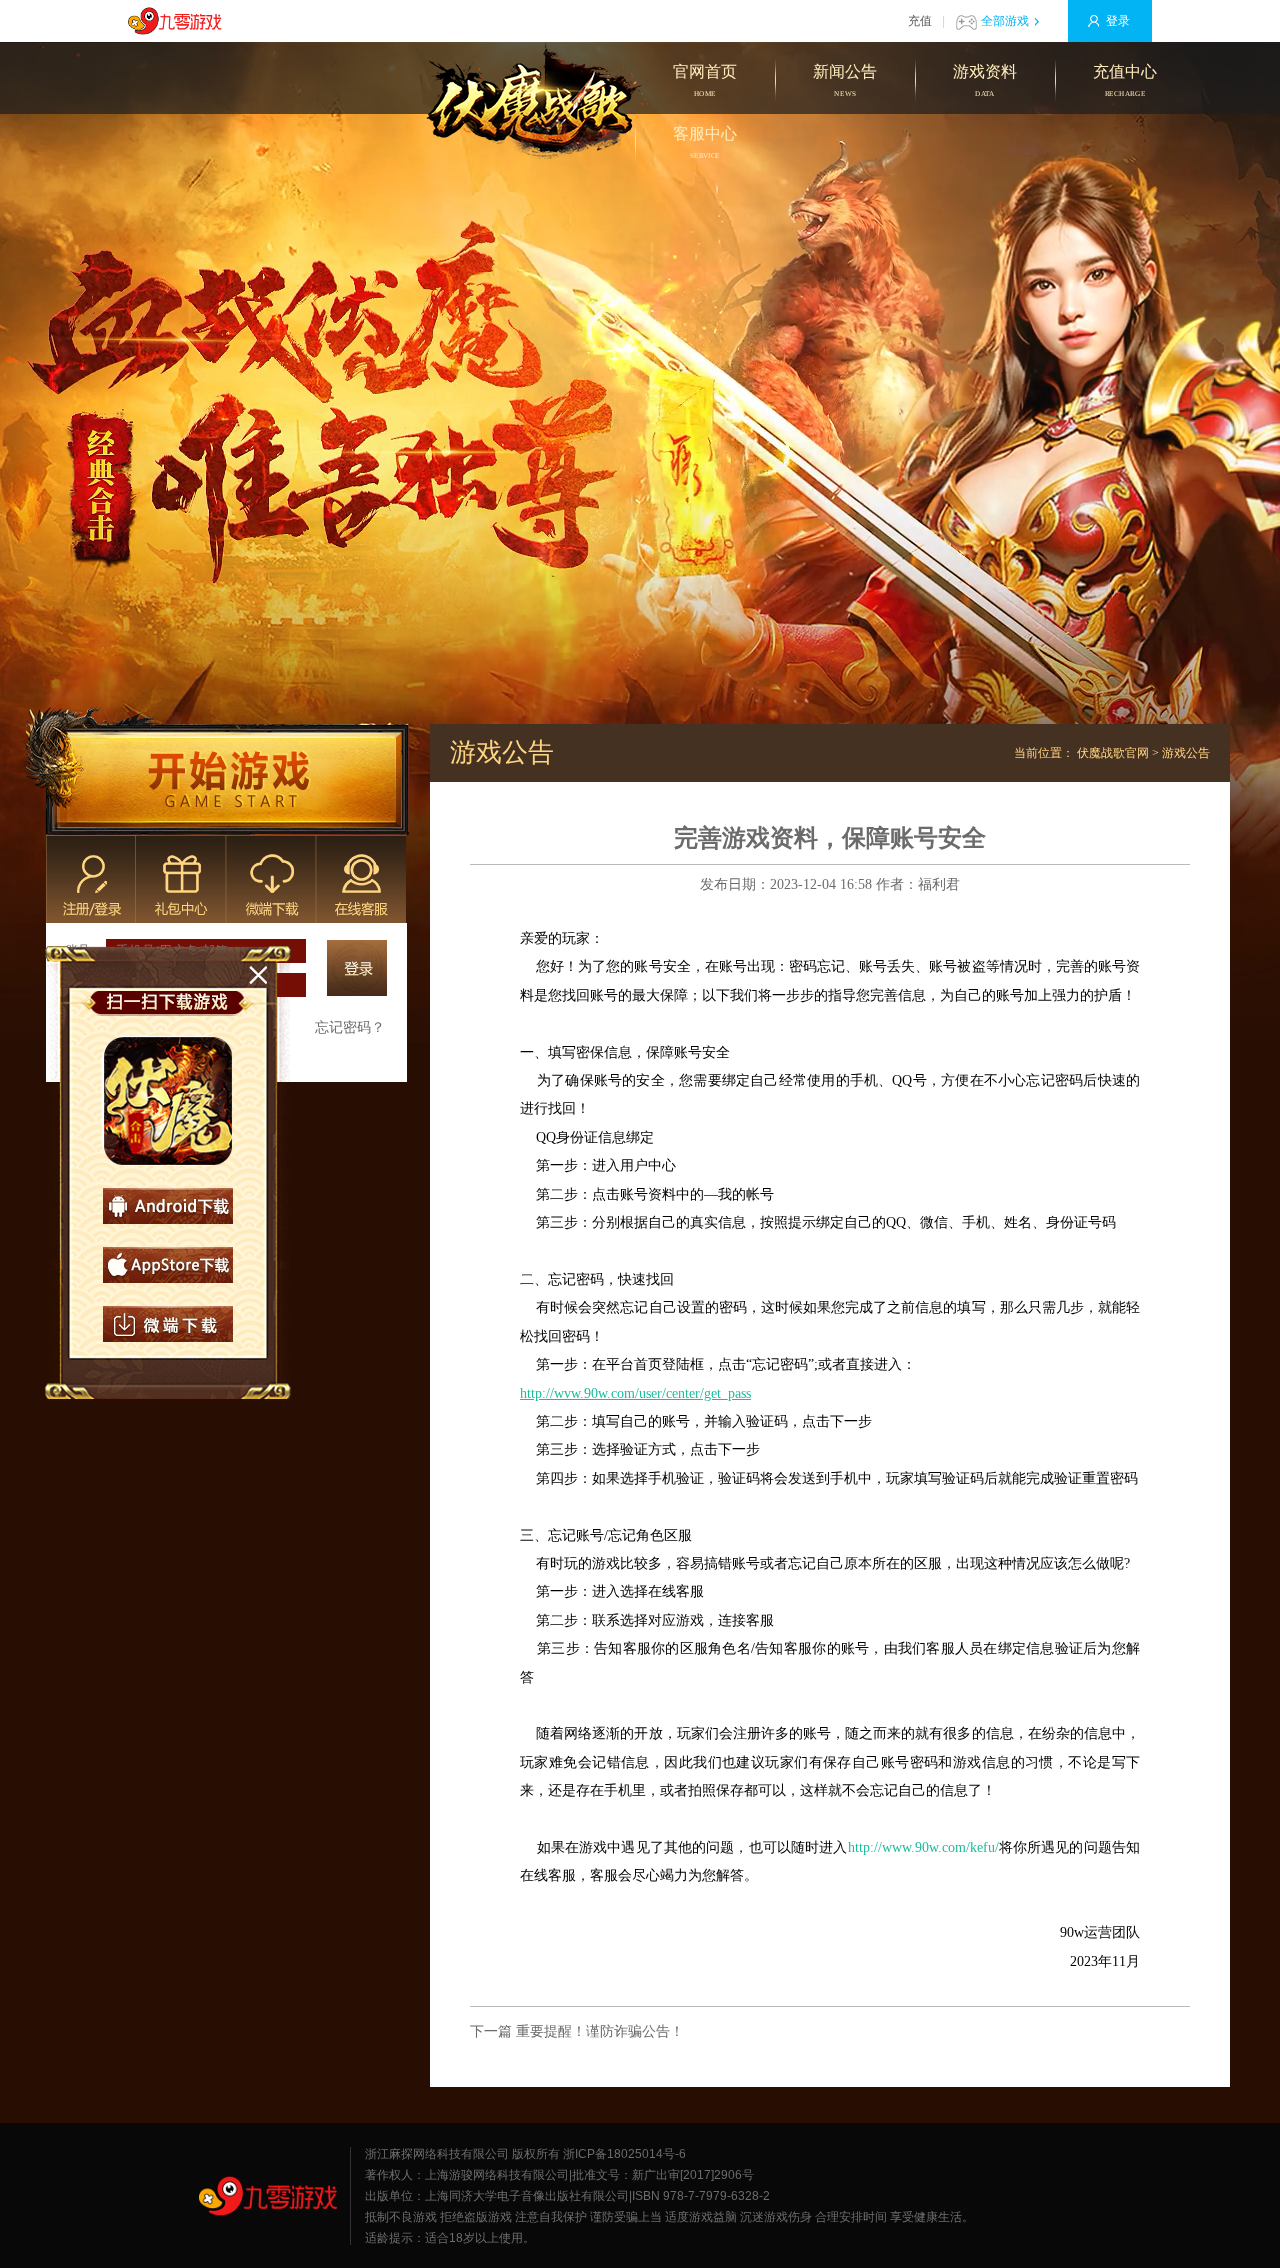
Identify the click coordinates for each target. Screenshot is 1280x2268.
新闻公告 (845, 80)
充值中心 (1125, 80)
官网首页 (705, 80)
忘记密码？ (350, 1027)
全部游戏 (1005, 21)
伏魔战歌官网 (1113, 753)
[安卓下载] (168, 1206)
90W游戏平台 (180, 21)
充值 (920, 21)
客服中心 (705, 142)
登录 (1118, 21)
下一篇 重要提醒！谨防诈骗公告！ (577, 2031)
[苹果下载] (168, 1265)
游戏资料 (985, 80)
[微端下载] (168, 1324)
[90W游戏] (268, 2196)
